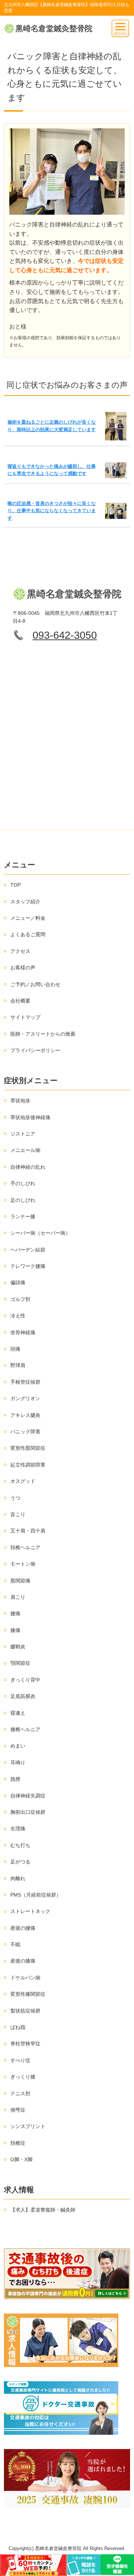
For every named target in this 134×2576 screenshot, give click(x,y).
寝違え (18, 1713)
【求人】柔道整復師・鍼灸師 (43, 2210)
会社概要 (20, 1001)
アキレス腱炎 (25, 1415)
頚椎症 (18, 2143)
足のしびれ (23, 1200)
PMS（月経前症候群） (36, 1895)
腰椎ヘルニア (25, 1729)
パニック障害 (25, 1432)
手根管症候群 (25, 1382)
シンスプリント (28, 2126)
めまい (18, 1746)
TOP (16, 885)
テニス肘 (20, 2093)
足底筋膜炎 (23, 1696)
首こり (18, 1514)
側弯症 (18, 2110)
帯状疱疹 (20, 1101)
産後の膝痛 (23, 1961)
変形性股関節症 (28, 1448)
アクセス (20, 951)
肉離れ (18, 1878)
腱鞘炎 (18, 1647)
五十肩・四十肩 (28, 1531)
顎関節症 (20, 1663)
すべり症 (20, 2060)
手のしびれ (23, 1183)
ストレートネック (30, 1911)
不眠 (15, 1944)
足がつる (20, 1862)
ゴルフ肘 (20, 1299)
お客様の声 (23, 968)
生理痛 (18, 1828)
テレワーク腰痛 (28, 1266)
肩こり (18, 1597)
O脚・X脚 (21, 2159)
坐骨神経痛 (23, 1332)
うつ (15, 1498)
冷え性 (18, 1316)
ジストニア (23, 1134)
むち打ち (20, 1845)
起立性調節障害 (28, 1465)
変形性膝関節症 (28, 1994)
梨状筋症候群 (25, 2011)
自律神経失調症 (28, 1796)
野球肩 (18, 1365)
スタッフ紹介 (25, 902)
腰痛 (15, 1613)
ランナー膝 (23, 1216)
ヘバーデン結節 (28, 1250)
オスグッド (23, 1481)
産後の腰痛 (23, 1928)
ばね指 (18, 2027)
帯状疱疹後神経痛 (30, 1117)
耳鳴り (18, 1763)
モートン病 (23, 1564)
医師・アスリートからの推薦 (43, 1034)
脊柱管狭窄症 (25, 2044)
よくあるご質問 (28, 934)
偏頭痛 (18, 1282)
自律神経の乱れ (28, 1167)
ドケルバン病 (25, 1978)
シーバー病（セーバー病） (40, 1233)
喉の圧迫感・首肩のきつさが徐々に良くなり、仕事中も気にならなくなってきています (52, 511)
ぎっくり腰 (23, 2077)
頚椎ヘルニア (25, 1547)
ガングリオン (25, 1398)
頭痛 (15, 1349)
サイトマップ (25, 1017)
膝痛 (15, 1630)
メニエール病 (25, 1150)
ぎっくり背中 (25, 1680)
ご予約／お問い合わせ (35, 984)
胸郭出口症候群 (28, 1812)
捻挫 (15, 1779)
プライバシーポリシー (35, 1050)
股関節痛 (20, 1581)
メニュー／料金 (28, 918)
